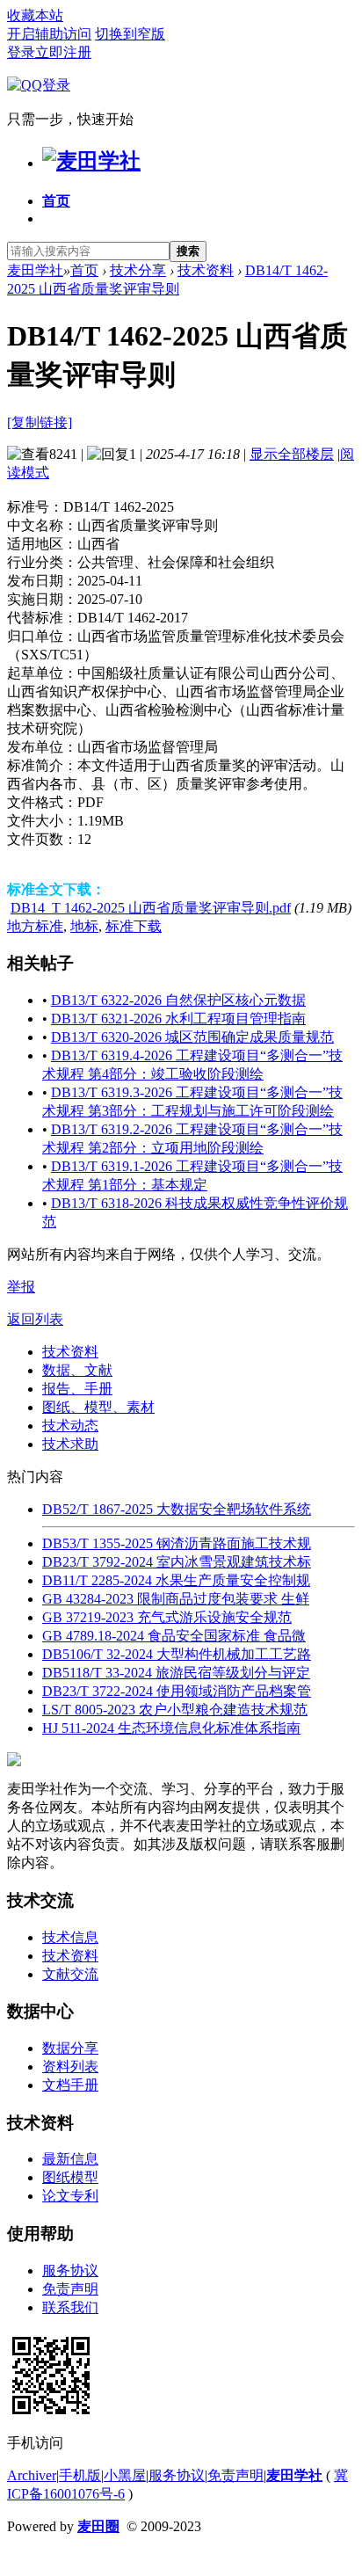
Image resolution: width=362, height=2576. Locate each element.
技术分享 (138, 270)
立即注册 (63, 52)
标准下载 (134, 926)
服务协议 (70, 2270)
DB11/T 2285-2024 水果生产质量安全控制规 (176, 1580)
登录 (21, 52)
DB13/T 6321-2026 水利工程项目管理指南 (178, 1019)
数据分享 (70, 2048)
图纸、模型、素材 (98, 1407)
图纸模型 (70, 2177)
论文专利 (70, 2196)
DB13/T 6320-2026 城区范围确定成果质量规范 (192, 1037)
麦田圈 (98, 2526)
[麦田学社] (91, 161)
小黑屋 (125, 2475)
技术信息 (70, 1937)
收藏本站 (35, 15)
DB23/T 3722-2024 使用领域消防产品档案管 (177, 1691)
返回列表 (35, 1319)
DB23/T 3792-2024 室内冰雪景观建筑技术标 (177, 1562)
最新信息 (70, 2159)
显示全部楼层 (292, 454)
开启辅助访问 (49, 34)
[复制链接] (40, 422)
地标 (84, 926)
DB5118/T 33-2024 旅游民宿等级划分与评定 (176, 1673)
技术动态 (70, 1426)
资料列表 (70, 2067)
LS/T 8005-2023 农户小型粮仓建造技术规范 (175, 1710)
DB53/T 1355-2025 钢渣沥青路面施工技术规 (177, 1543)
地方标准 (35, 926)
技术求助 (70, 1444)
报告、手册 (77, 1389)
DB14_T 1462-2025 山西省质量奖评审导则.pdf (151, 908)
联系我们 (70, 2307)
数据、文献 (77, 1370)
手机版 (80, 2475)
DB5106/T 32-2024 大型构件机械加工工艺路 (177, 1654)
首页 (56, 201)
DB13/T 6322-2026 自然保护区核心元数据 (178, 1000)
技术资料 (206, 270)
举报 (21, 1287)
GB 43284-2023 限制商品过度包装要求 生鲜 (176, 1599)
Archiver (32, 2475)
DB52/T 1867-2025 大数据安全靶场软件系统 (177, 1509)
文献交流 (70, 1974)
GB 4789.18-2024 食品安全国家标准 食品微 (174, 1636)
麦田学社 (35, 270)
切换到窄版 (130, 34)
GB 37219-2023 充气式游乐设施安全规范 (167, 1617)
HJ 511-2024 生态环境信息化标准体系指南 (171, 1728)
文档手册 (70, 2085)
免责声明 (70, 2289)
